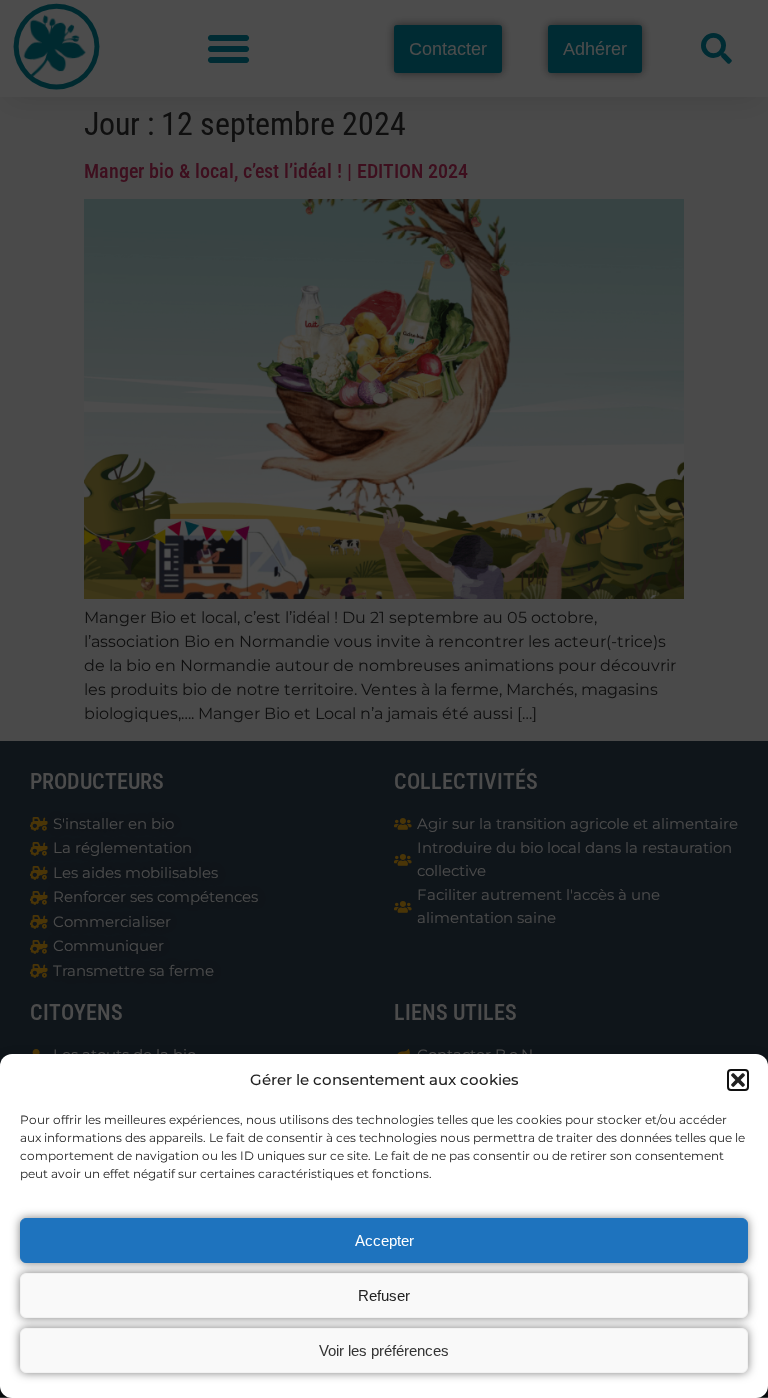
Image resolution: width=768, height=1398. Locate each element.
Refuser (384, 1295)
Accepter (384, 1240)
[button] (738, 1080)
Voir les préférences (384, 1350)
